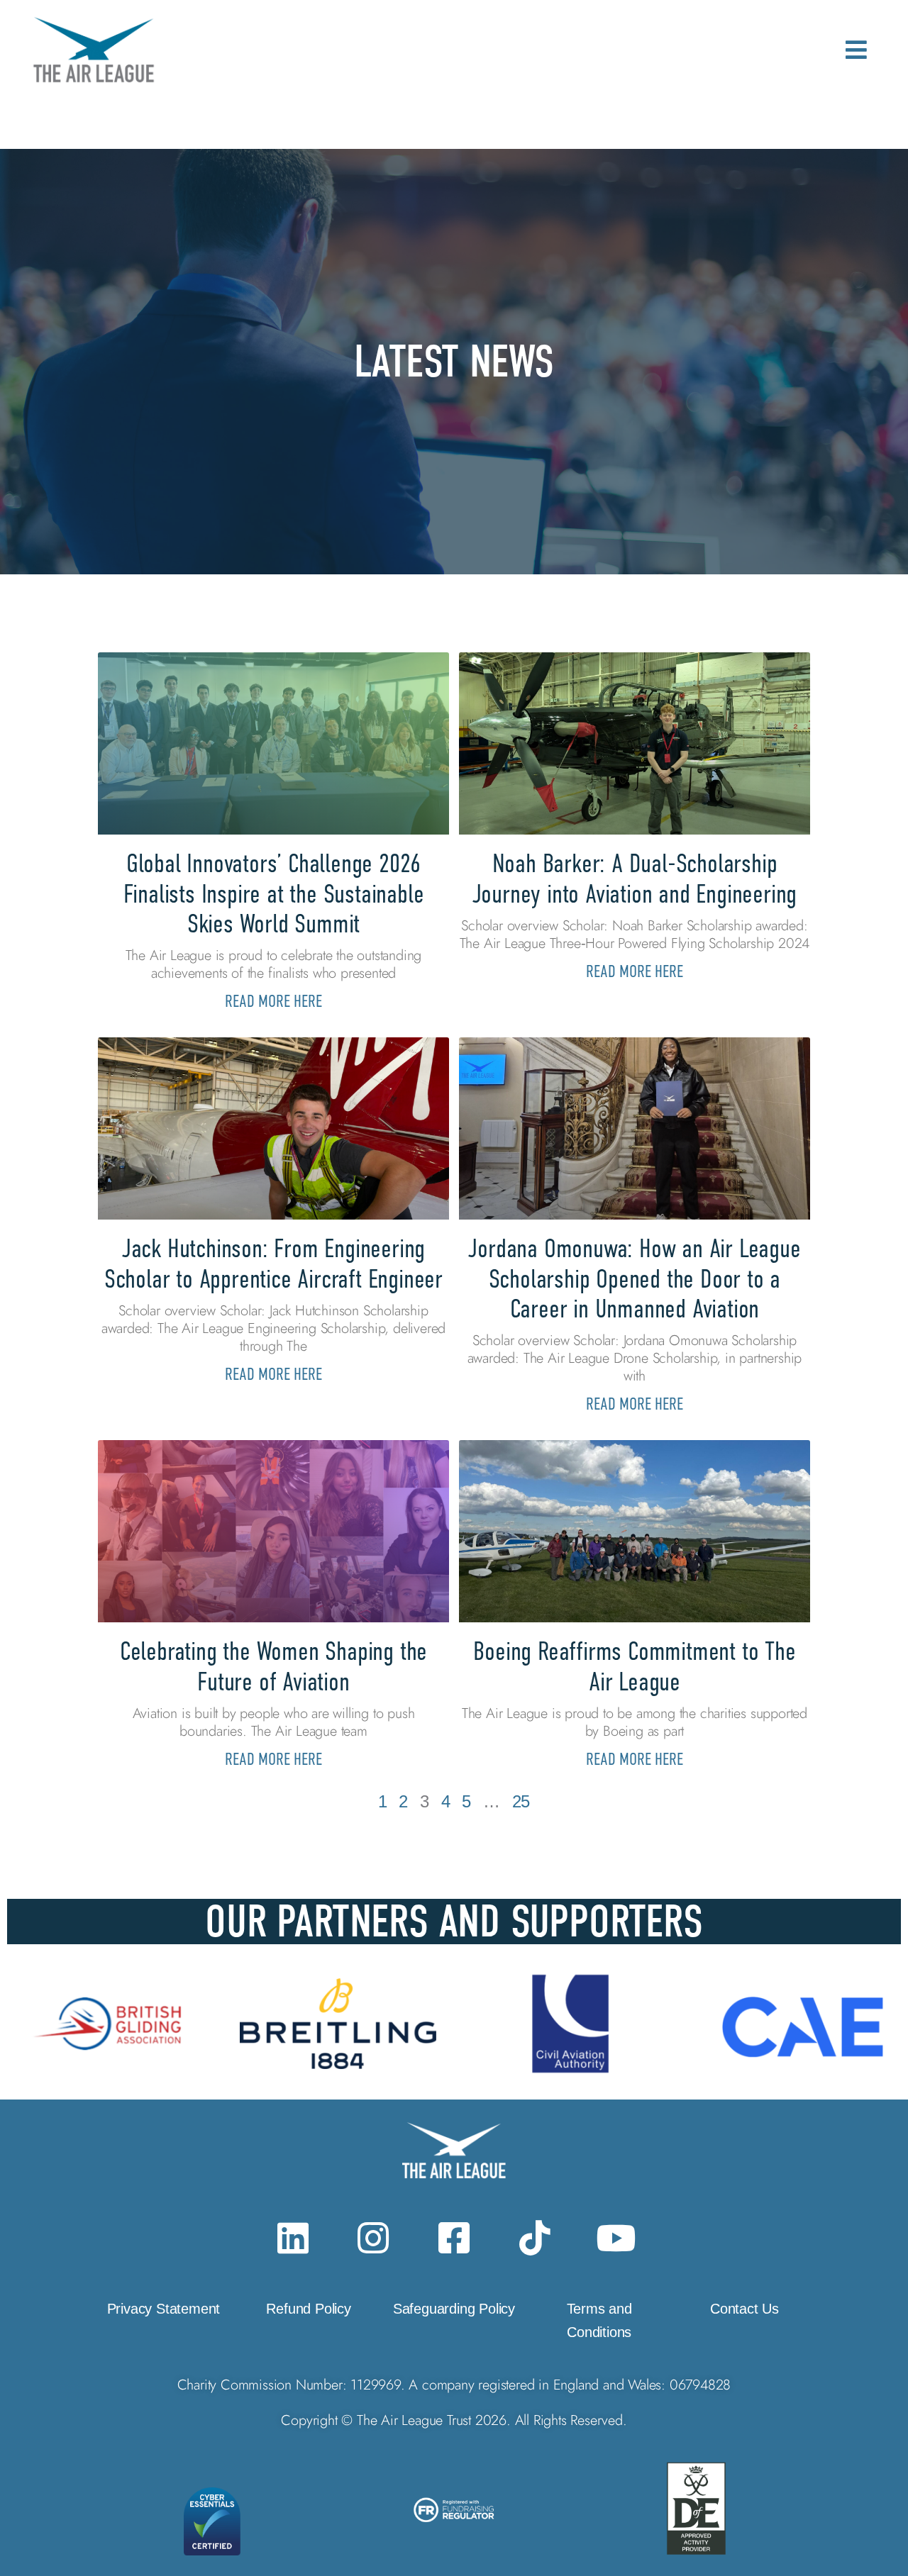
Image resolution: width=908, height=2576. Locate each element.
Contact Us (744, 2309)
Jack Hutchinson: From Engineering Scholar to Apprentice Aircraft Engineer (273, 1263)
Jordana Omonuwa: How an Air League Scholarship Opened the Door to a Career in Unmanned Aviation (634, 1278)
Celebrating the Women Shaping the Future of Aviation (273, 1666)
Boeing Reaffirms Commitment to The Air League (634, 1666)
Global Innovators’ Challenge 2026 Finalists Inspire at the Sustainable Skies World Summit (274, 893)
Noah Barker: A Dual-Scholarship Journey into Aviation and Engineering (635, 878)
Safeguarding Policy (454, 2309)
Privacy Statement (164, 2309)
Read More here (273, 1001)
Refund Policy (308, 2309)
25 (521, 1801)
